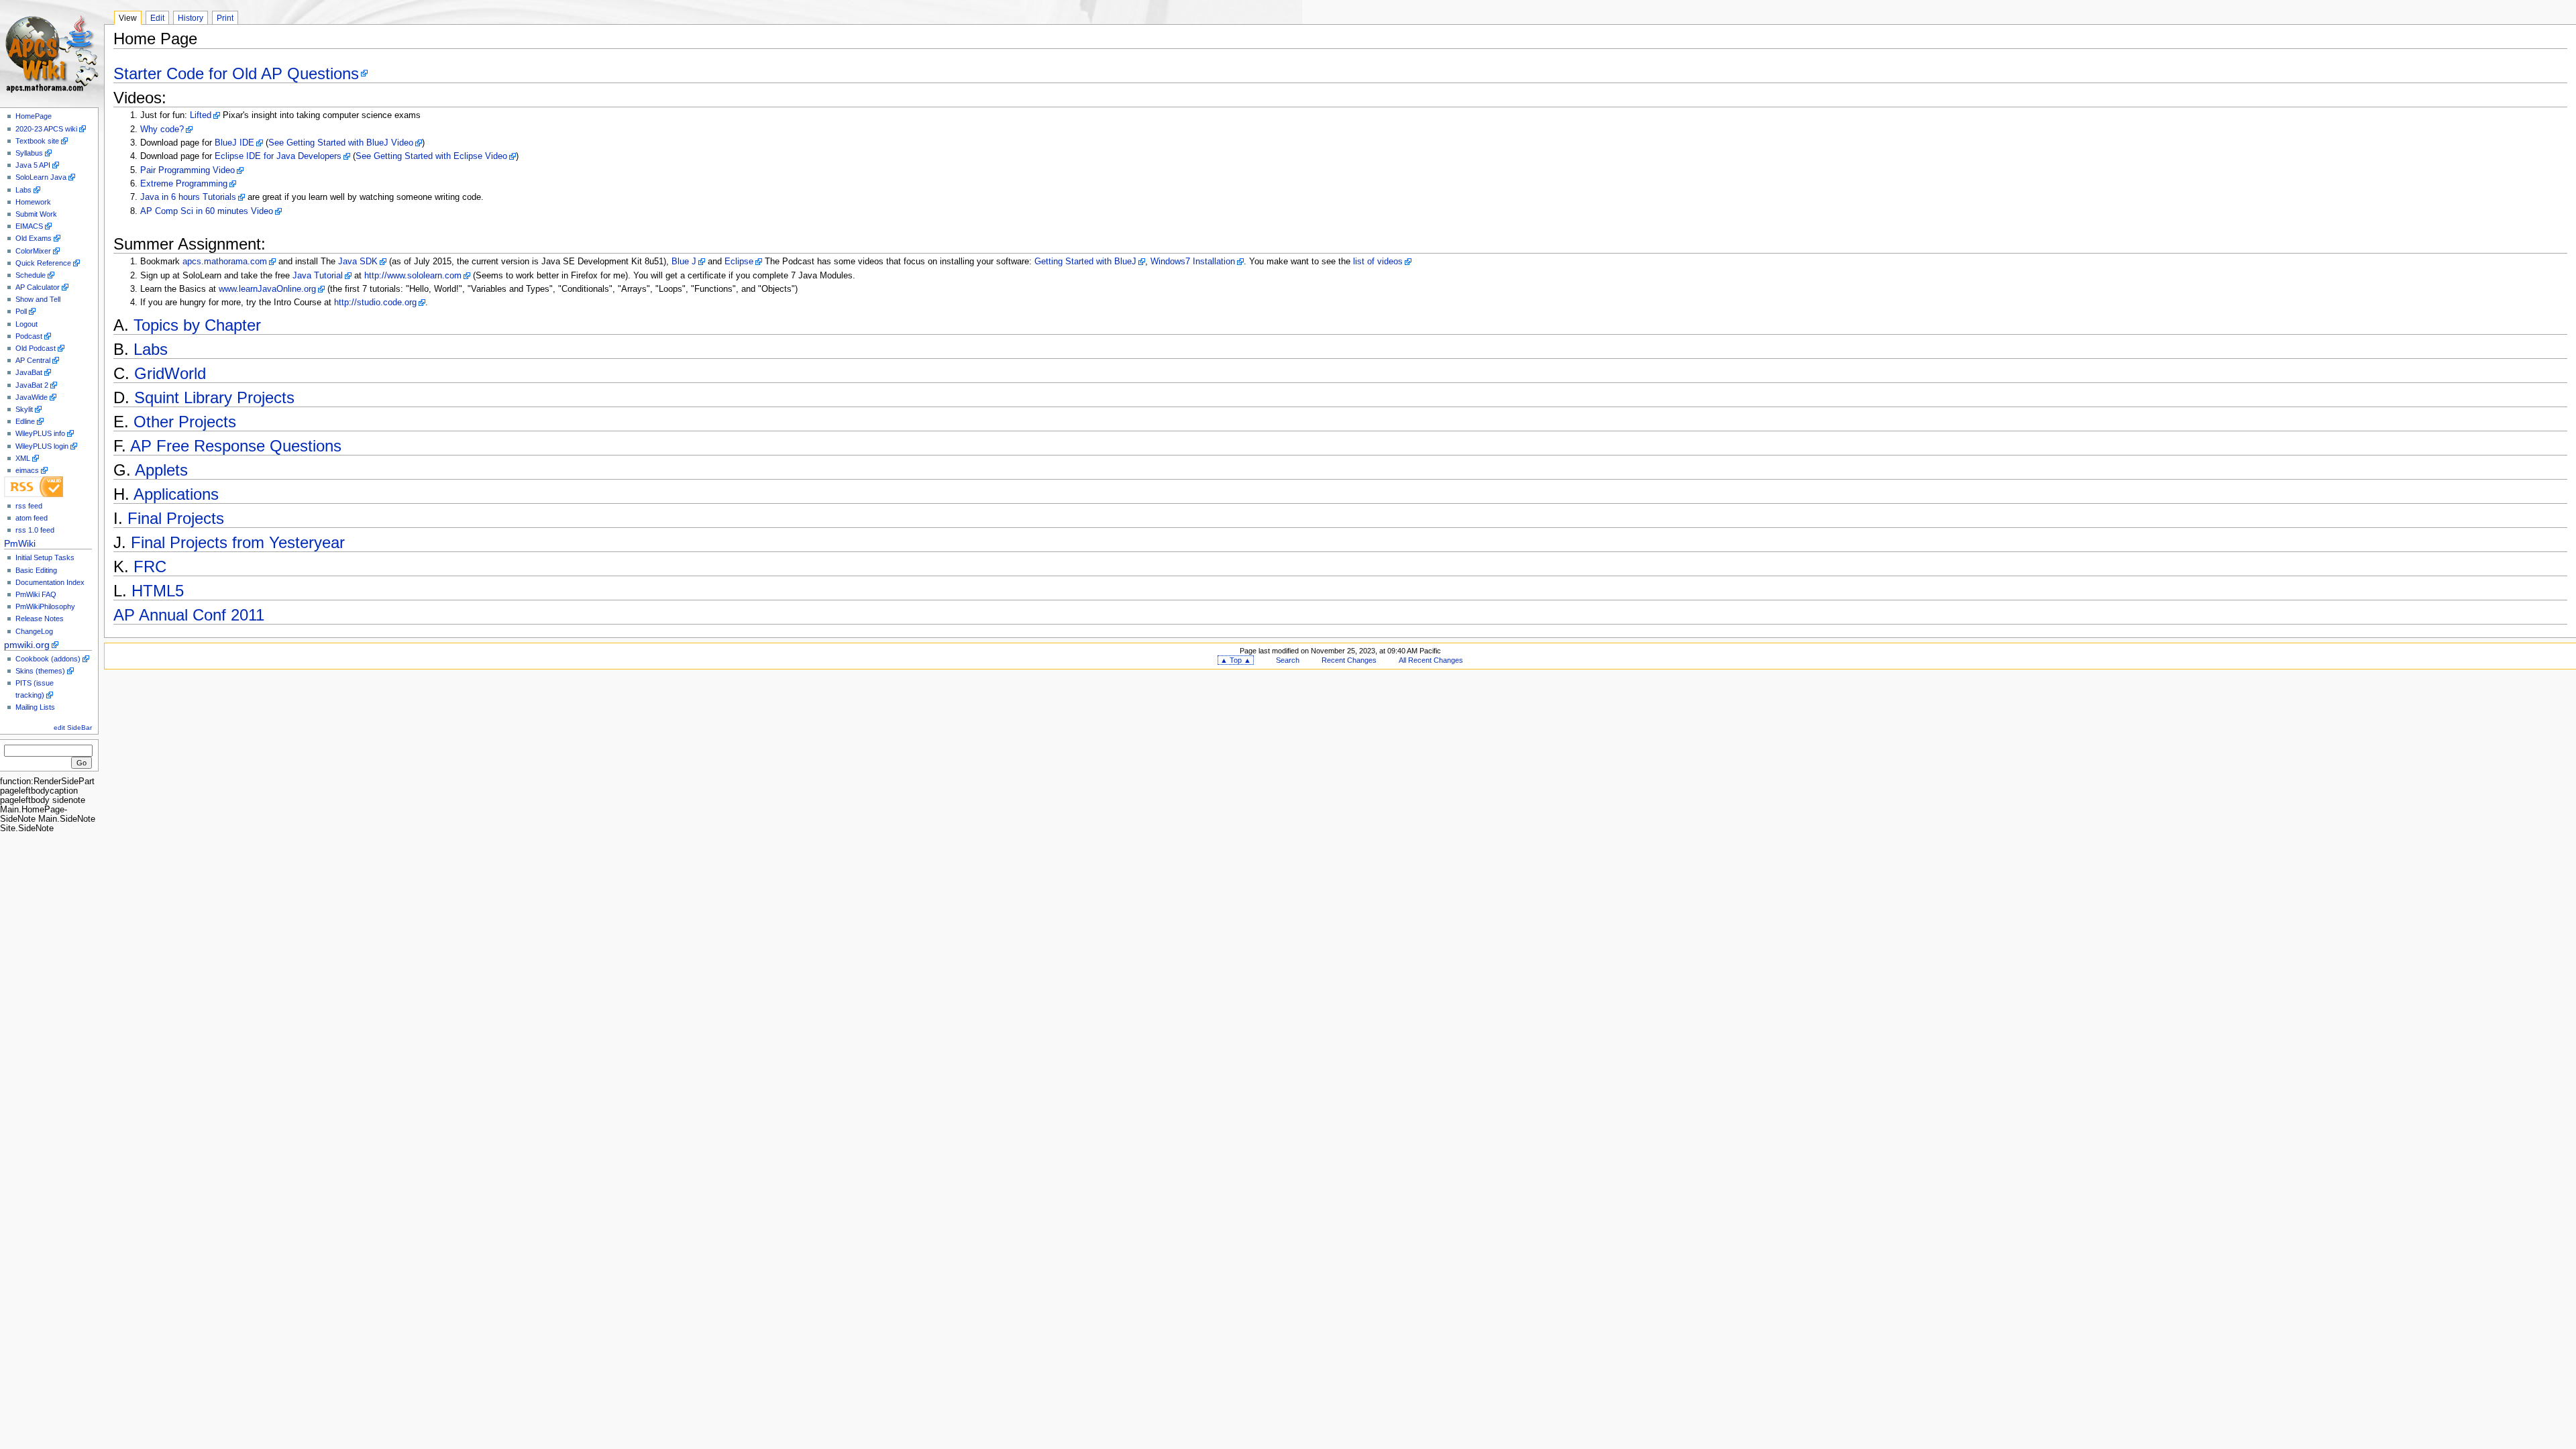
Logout (26, 324)
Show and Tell (38, 299)
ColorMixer (33, 251)
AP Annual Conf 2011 (189, 615)
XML (23, 458)
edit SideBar (73, 728)
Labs (23, 190)
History (191, 18)
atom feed (32, 518)
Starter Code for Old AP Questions (236, 73)
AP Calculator (38, 287)
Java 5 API (33, 165)
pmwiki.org (27, 645)
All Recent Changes (1431, 660)
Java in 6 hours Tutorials (188, 197)
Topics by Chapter (197, 325)
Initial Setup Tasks (45, 557)
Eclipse (739, 262)
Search (1288, 660)
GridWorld (170, 373)
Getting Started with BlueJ (1085, 262)
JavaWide (32, 397)
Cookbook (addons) (48, 659)
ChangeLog (34, 631)
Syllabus (29, 153)
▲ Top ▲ (1236, 660)
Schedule (31, 275)
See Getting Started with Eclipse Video (431, 156)
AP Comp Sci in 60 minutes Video (207, 211)
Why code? (162, 129)
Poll (21, 311)
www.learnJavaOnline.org (267, 289)
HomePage (34, 116)
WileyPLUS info (40, 433)
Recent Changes (1349, 660)
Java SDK (358, 262)
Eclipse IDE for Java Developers (278, 156)
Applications (176, 494)
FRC (150, 567)
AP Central (33, 360)
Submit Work (36, 214)
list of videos (1378, 262)
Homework (33, 202)
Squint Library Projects (214, 397)
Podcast (29, 336)
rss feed (29, 506)
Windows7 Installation (1193, 262)
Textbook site (37, 141)
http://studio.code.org (375, 303)
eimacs (27, 470)
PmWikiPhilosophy (45, 606)
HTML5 (158, 591)
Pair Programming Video (187, 170)
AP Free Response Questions (236, 446)
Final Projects (176, 518)
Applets (161, 470)
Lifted (201, 115)
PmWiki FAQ (36, 594)
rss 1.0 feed (35, 530)
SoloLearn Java (41, 177)
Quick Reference (43, 263)
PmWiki (20, 543)
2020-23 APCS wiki (46, 129)
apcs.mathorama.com (225, 262)
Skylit (24, 409)
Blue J (684, 262)
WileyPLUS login (42, 446)
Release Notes (40, 619)
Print (225, 18)
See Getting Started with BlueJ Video (341, 143)
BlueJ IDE (234, 143)
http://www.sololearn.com (413, 276)
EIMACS (29, 226)
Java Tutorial (318, 276)
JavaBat (29, 372)
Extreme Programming (184, 184)
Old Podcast (36, 348)
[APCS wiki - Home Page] (52, 52)
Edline (25, 421)
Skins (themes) (40, 671)
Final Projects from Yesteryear (238, 542)
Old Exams (34, 238)
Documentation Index (50, 582)
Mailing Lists (35, 707)
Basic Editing (36, 570)
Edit (157, 18)
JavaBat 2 (32, 385)
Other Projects (185, 422)
